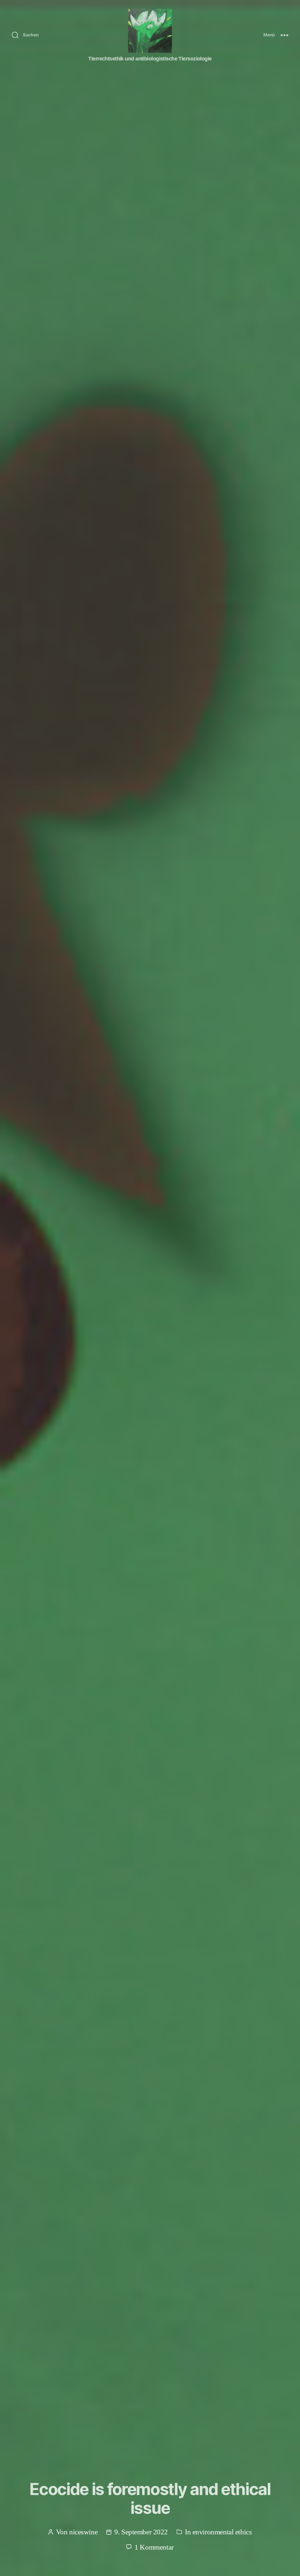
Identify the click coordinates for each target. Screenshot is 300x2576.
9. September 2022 (141, 2532)
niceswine (83, 2532)
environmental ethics (222, 2532)
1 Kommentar (154, 2547)
